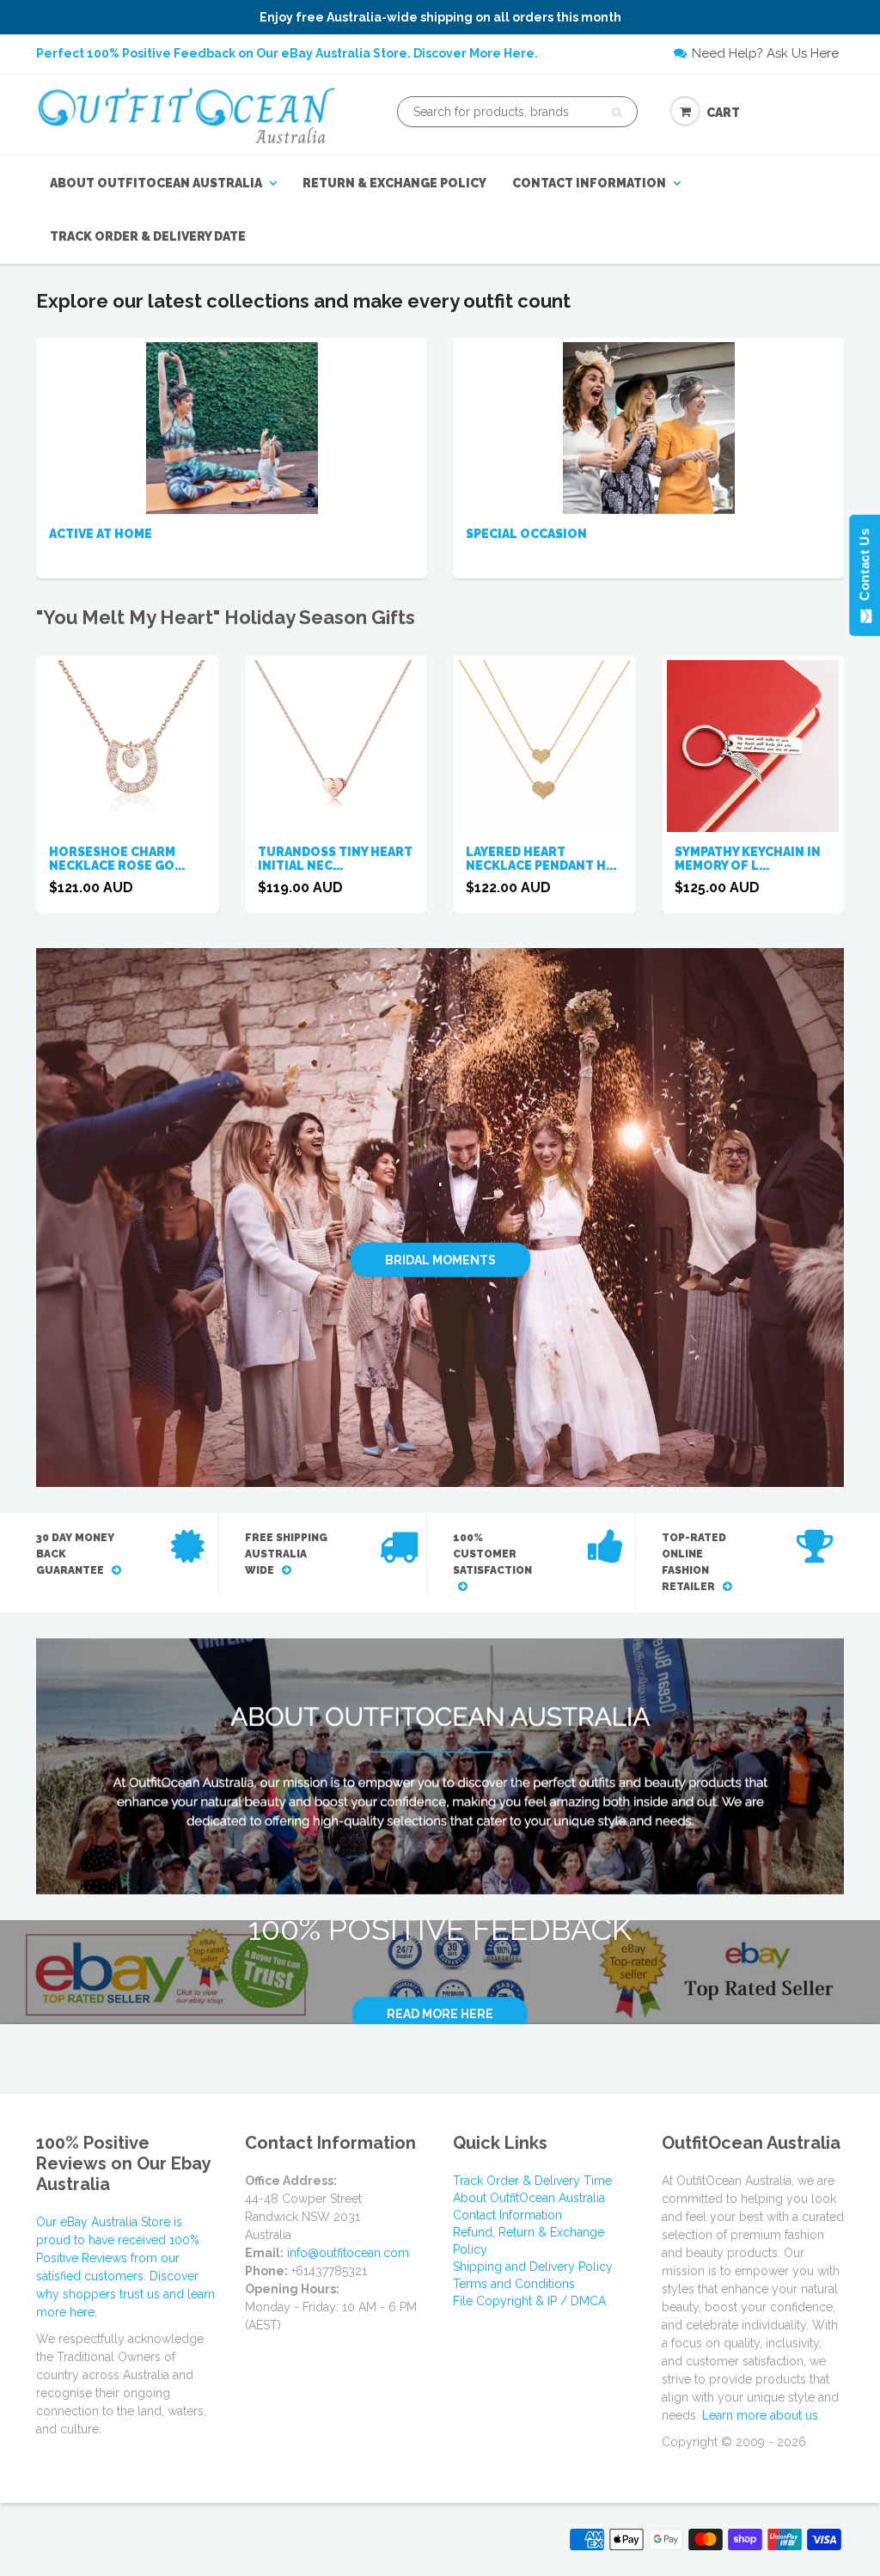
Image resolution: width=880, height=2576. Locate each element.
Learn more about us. (761, 2415)
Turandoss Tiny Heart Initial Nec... (335, 859)
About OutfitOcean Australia (156, 183)
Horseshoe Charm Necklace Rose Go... (117, 859)
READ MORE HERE (440, 2014)
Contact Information (589, 183)
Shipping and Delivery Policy (533, 2267)
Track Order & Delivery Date (148, 236)
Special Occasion (526, 534)
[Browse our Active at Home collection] (232, 427)
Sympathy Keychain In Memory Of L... (748, 859)
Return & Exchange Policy (394, 183)
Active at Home (101, 534)
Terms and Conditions (514, 2284)
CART (723, 113)
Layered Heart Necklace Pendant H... (541, 859)
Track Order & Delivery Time (532, 2181)
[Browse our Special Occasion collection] (649, 427)
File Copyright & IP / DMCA (529, 2301)
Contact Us (864, 568)
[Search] (617, 113)
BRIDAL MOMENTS (440, 1259)
